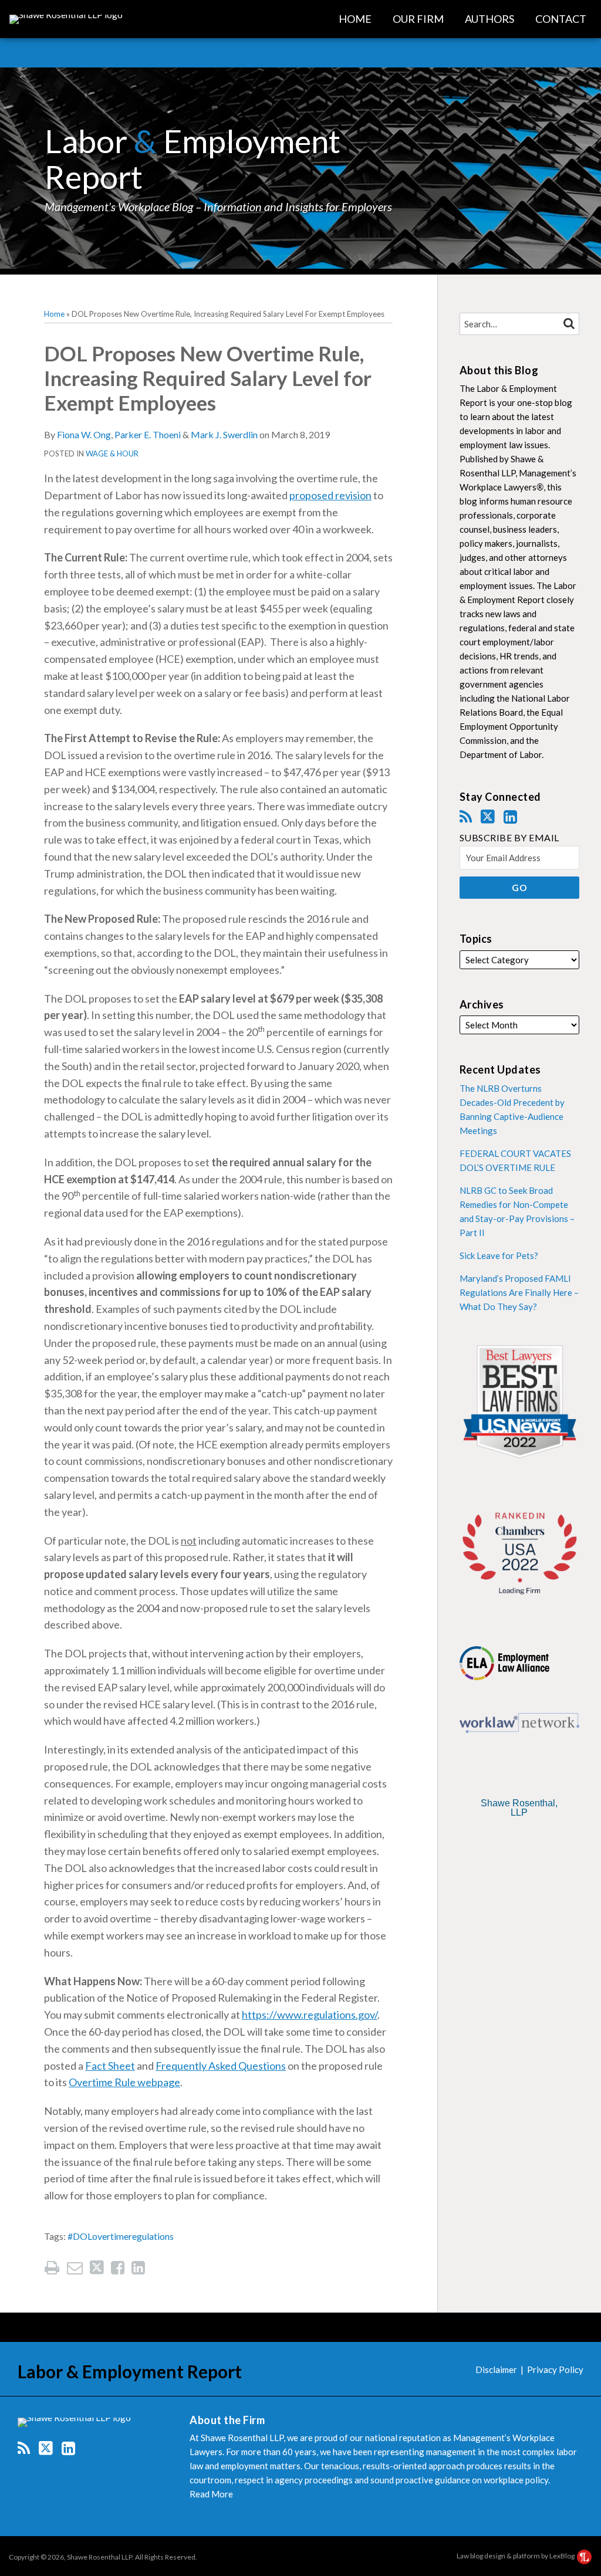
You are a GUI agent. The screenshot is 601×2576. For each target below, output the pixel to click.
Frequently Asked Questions (221, 2066)
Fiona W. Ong (84, 434)
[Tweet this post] (97, 2268)
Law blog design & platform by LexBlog (516, 2556)
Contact (561, 19)
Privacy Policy (555, 2369)
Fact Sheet (110, 2066)
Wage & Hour (112, 453)
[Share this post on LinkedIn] (138, 2268)
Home (355, 19)
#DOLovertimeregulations (121, 2236)
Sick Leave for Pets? (499, 1255)
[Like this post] (118, 2268)
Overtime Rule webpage (124, 2082)
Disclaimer (496, 2369)
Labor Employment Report (193, 159)
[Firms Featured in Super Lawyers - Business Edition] (519, 1843)
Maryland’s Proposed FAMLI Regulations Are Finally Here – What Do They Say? (519, 1292)
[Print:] (52, 2267)
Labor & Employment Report (130, 2371)
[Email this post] (75, 2268)
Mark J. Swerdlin (224, 434)
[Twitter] (488, 817)
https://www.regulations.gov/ (310, 2015)
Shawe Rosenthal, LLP (519, 1808)
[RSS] (466, 817)
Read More (211, 2494)
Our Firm (418, 19)
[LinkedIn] (510, 817)
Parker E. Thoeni (148, 434)
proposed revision (330, 495)
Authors (489, 19)
